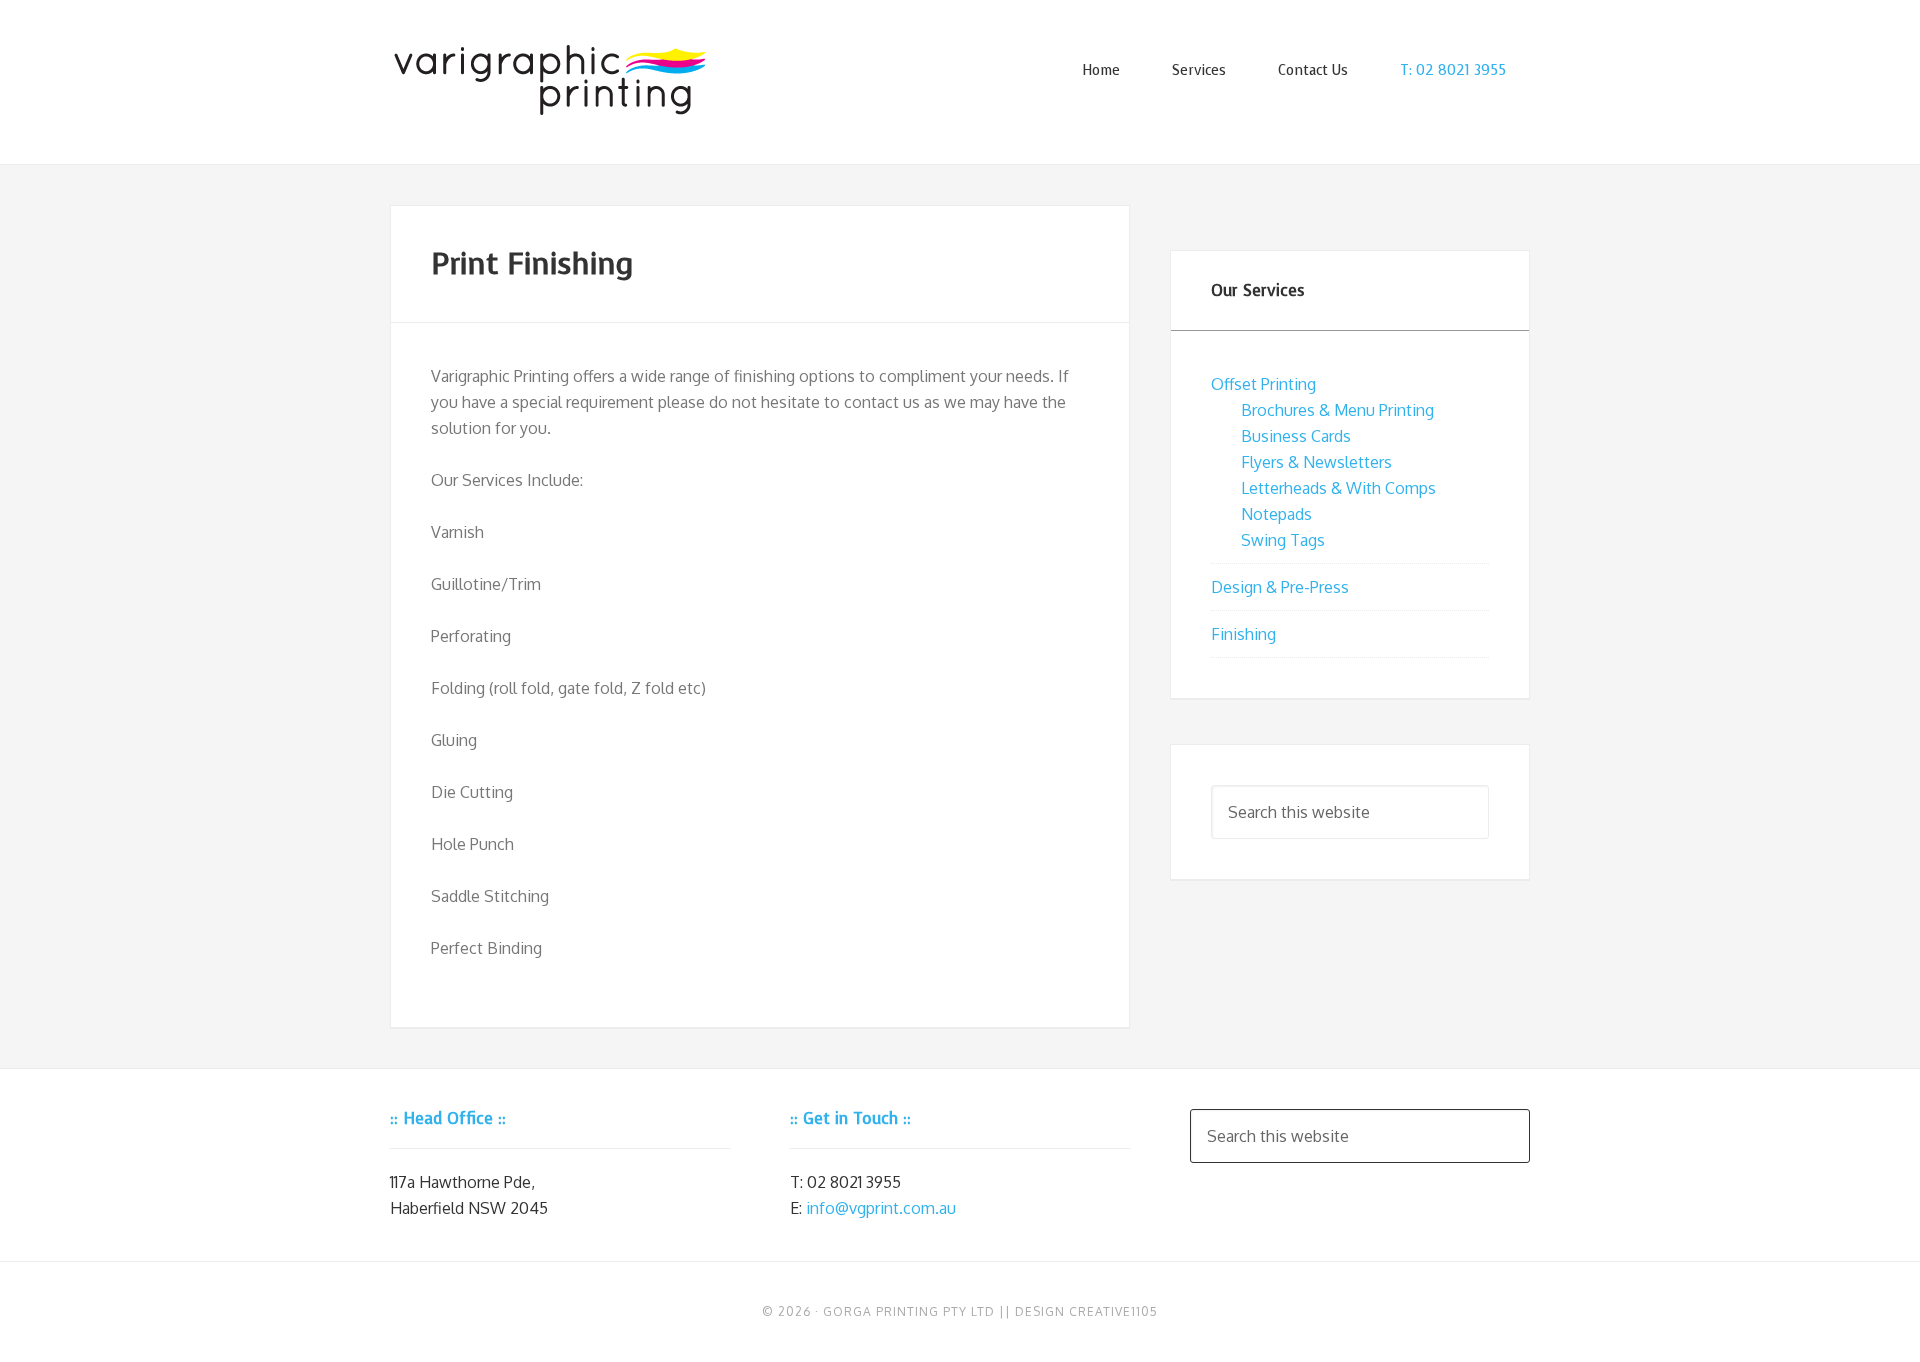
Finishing (1243, 634)
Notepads (1276, 514)
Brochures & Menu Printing (1337, 410)
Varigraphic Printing (550, 80)
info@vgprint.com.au (881, 1208)
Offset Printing (1263, 384)
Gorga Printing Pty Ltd (909, 1311)
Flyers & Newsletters (1316, 462)
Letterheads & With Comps (1338, 488)
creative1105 (1113, 1311)
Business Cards (1296, 436)
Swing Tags (1283, 540)
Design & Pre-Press (1280, 587)
